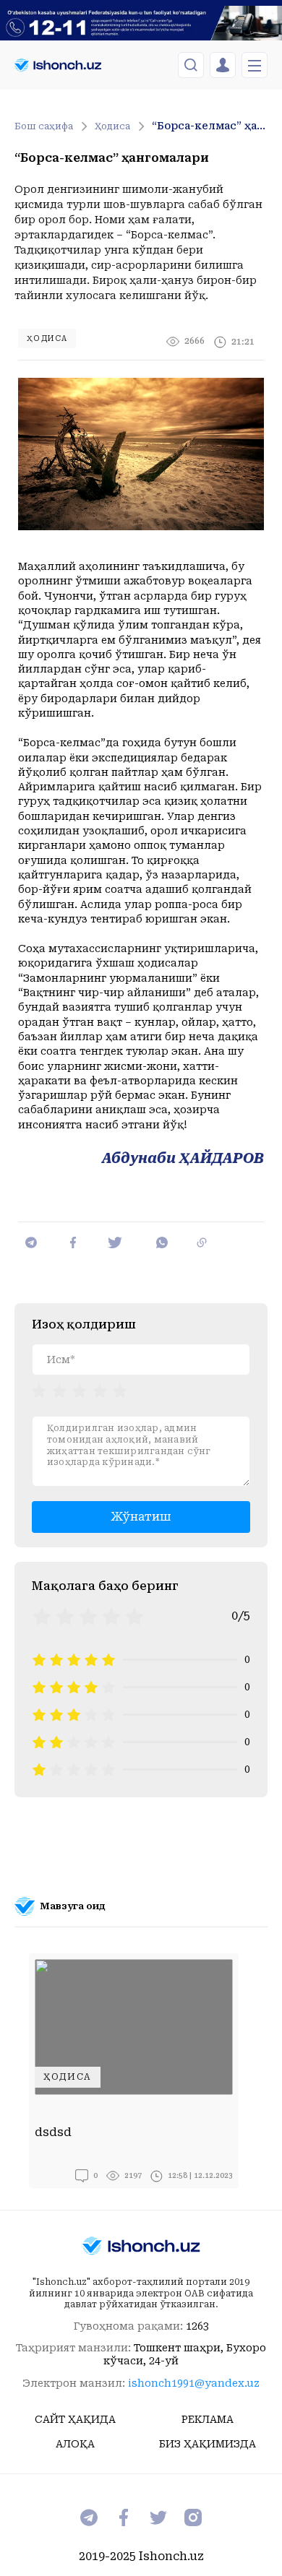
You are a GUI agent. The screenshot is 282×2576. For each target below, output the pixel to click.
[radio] (39, 1390)
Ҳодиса (112, 126)
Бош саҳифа (44, 126)
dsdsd (53, 2132)
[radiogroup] (80, 1390)
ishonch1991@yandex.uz (194, 2383)
